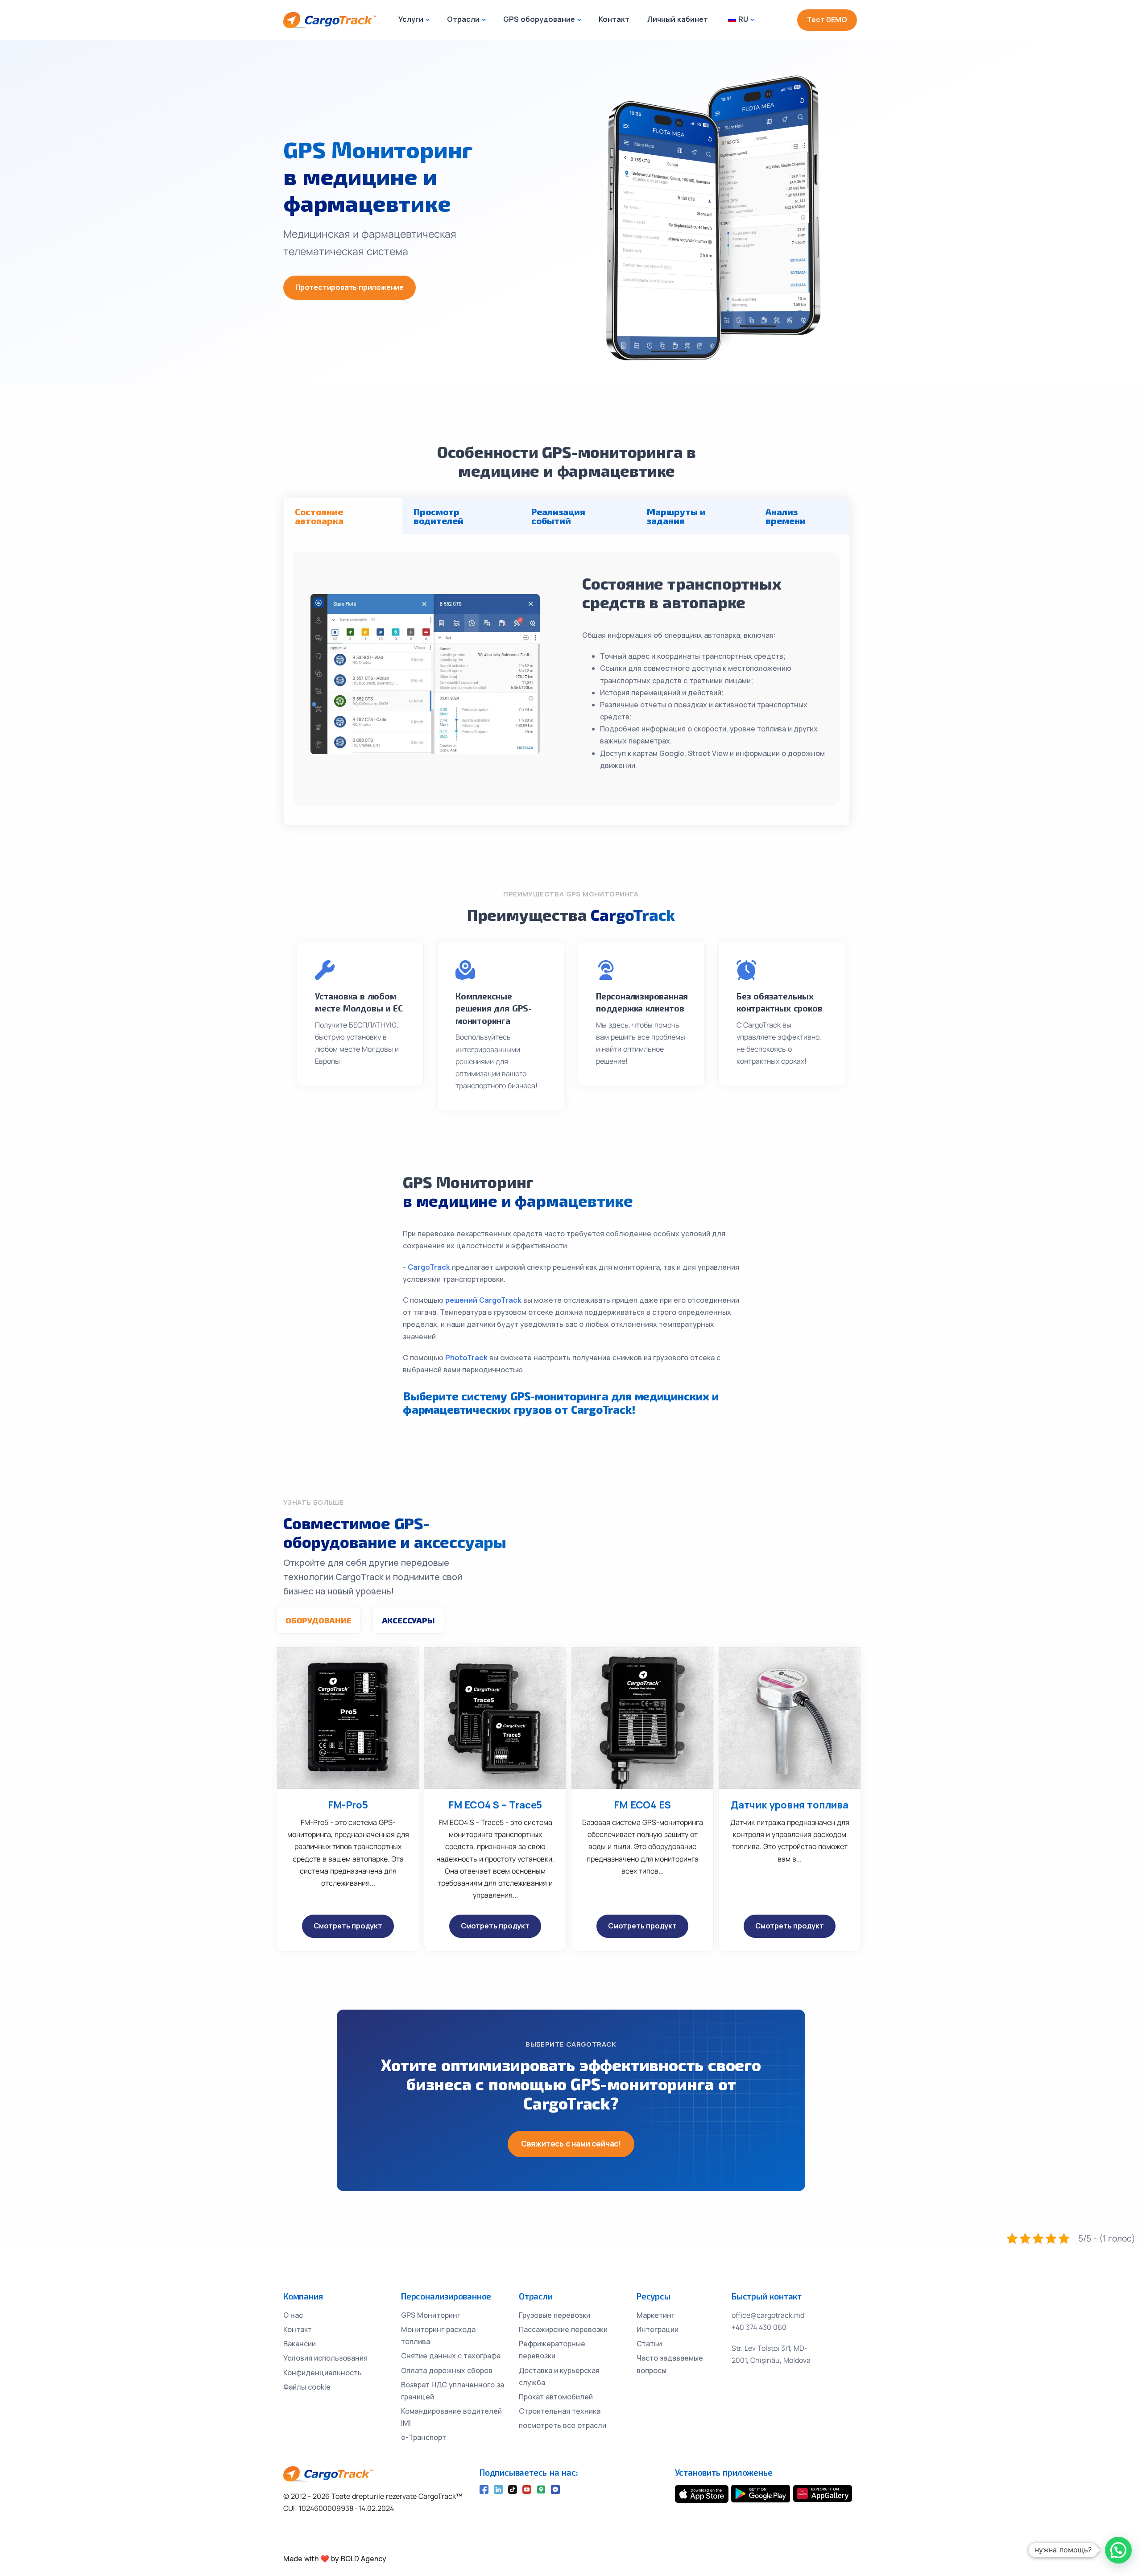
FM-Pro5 (348, 1805)
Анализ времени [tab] (786, 516)
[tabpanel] (567, 679)
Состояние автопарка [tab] (319, 516)
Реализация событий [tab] (558, 516)
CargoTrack (430, 1267)
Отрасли (463, 19)
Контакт (614, 19)
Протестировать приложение (350, 287)
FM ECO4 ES (642, 1805)
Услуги (411, 19)
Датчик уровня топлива (790, 1805)
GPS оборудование (539, 19)
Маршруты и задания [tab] (676, 516)
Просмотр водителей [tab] (439, 516)
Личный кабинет (678, 19)
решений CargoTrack (484, 1300)
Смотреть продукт (348, 1926)
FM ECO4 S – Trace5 (495, 1805)
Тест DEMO (827, 20)
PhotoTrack (467, 1358)
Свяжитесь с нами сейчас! (571, 2144)
